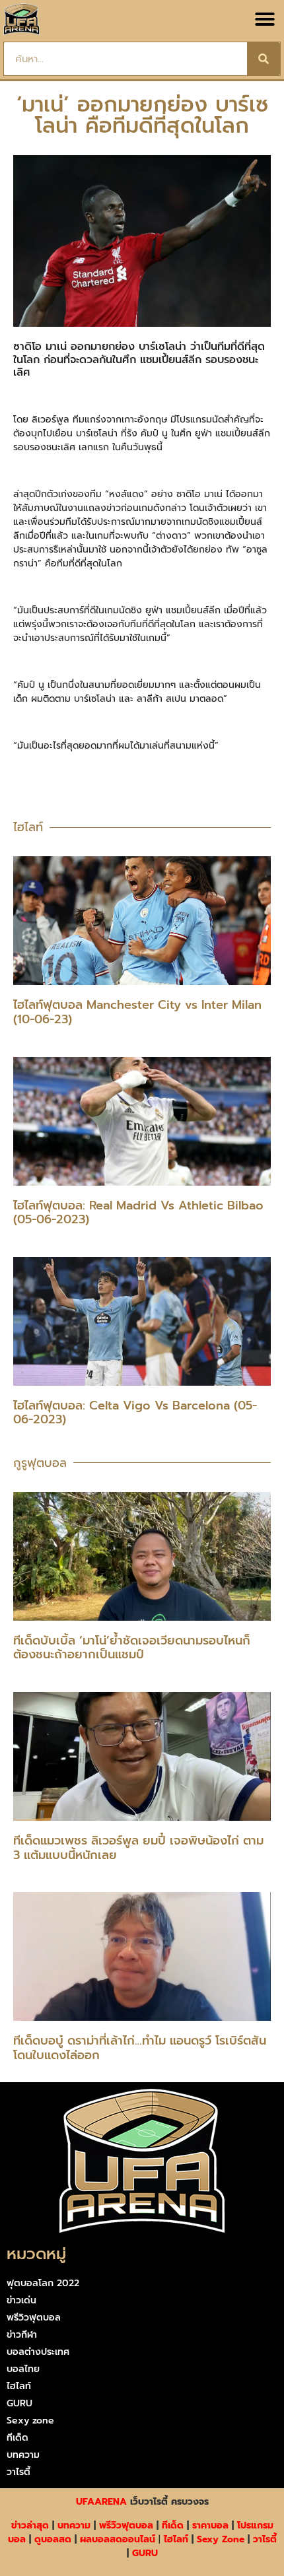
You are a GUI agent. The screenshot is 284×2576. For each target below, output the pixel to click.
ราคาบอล (210, 2525)
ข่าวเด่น (21, 2300)
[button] (265, 19)
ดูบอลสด (53, 2539)
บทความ (23, 2455)
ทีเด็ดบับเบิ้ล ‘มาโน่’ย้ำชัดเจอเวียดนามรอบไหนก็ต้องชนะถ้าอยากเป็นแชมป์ (132, 1648)
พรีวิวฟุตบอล (34, 2318)
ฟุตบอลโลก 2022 (43, 2283)
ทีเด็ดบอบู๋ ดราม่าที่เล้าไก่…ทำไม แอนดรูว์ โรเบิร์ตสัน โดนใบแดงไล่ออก (140, 2048)
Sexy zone (30, 2421)
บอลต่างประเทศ (38, 2352)
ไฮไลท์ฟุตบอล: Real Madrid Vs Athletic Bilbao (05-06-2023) (138, 1213)
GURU (19, 2403)
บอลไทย (23, 2369)
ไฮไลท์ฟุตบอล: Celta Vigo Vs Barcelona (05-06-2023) (135, 1413)
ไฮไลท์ (19, 2386)
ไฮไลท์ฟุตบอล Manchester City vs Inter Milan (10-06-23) (137, 1012)
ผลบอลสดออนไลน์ (118, 2539)
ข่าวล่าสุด (30, 2525)
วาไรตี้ (18, 2472)
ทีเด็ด (18, 2438)
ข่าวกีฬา (22, 2335)
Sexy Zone (221, 2539)
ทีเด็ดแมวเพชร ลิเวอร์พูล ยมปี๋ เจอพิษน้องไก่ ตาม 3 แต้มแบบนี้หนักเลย (138, 1848)
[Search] (264, 59)
